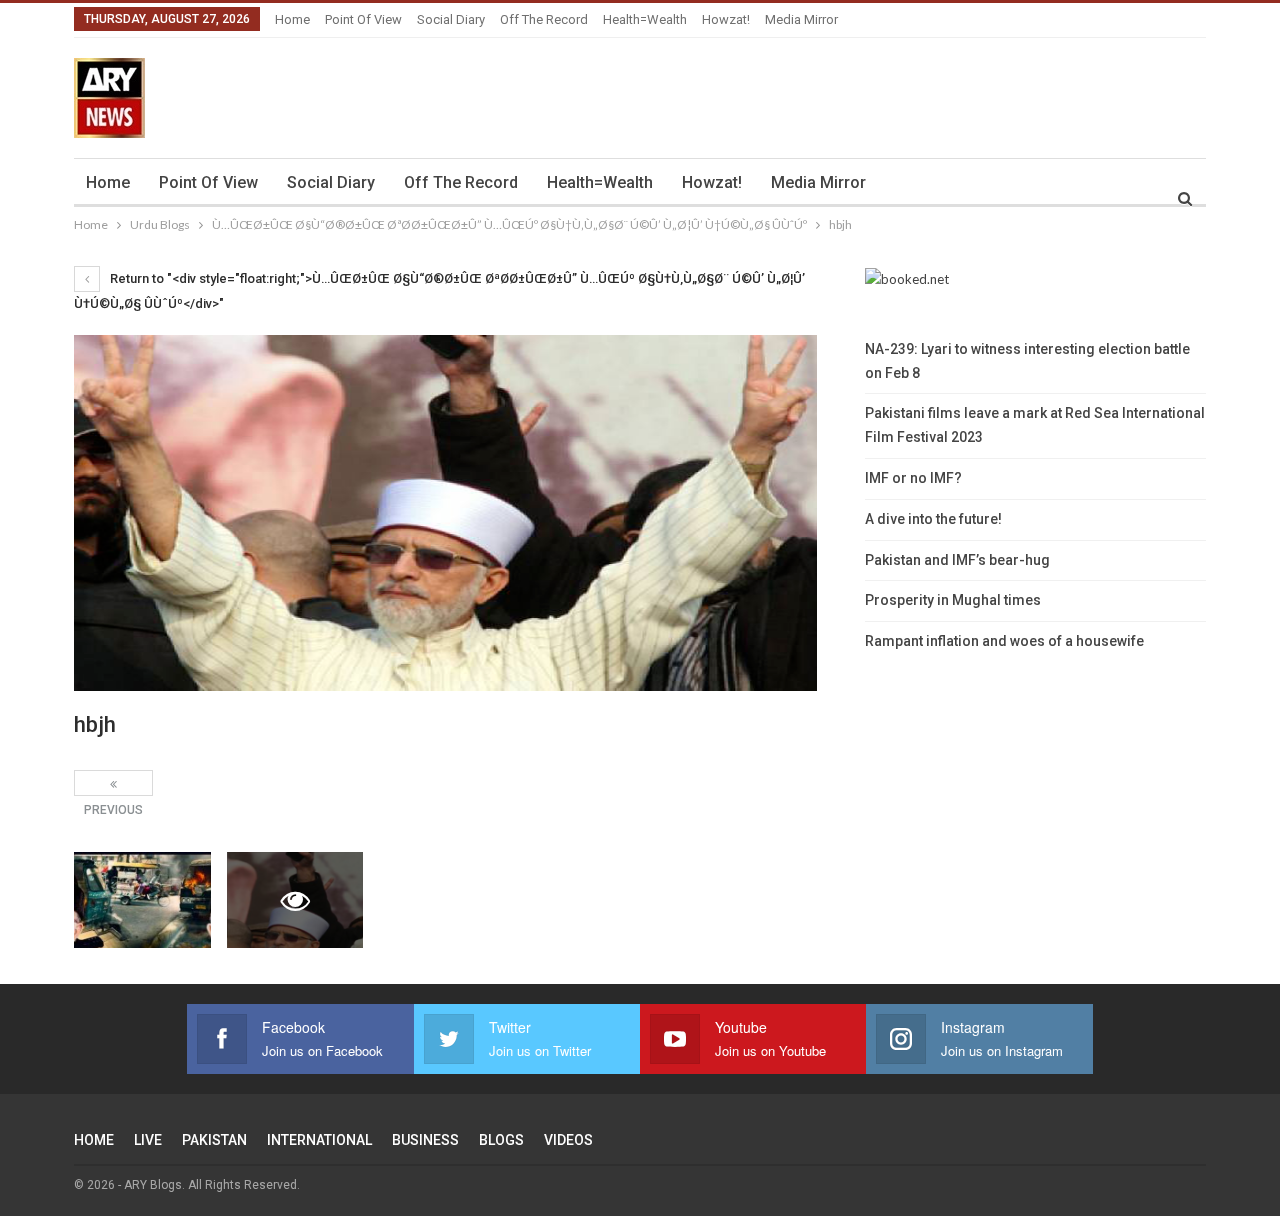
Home (292, 19)
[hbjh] (142, 900)
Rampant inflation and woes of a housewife (1004, 641)
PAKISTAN (214, 1140)
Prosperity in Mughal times (953, 600)
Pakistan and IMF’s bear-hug (957, 560)
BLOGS (501, 1140)
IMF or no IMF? (913, 478)
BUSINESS (425, 1140)
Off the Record (544, 19)
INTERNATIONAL (319, 1140)
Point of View (363, 19)
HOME (94, 1140)
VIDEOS (568, 1140)
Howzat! (726, 19)
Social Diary (451, 19)
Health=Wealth (645, 19)
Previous (113, 783)
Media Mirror (801, 19)
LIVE (148, 1140)
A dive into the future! (933, 519)
